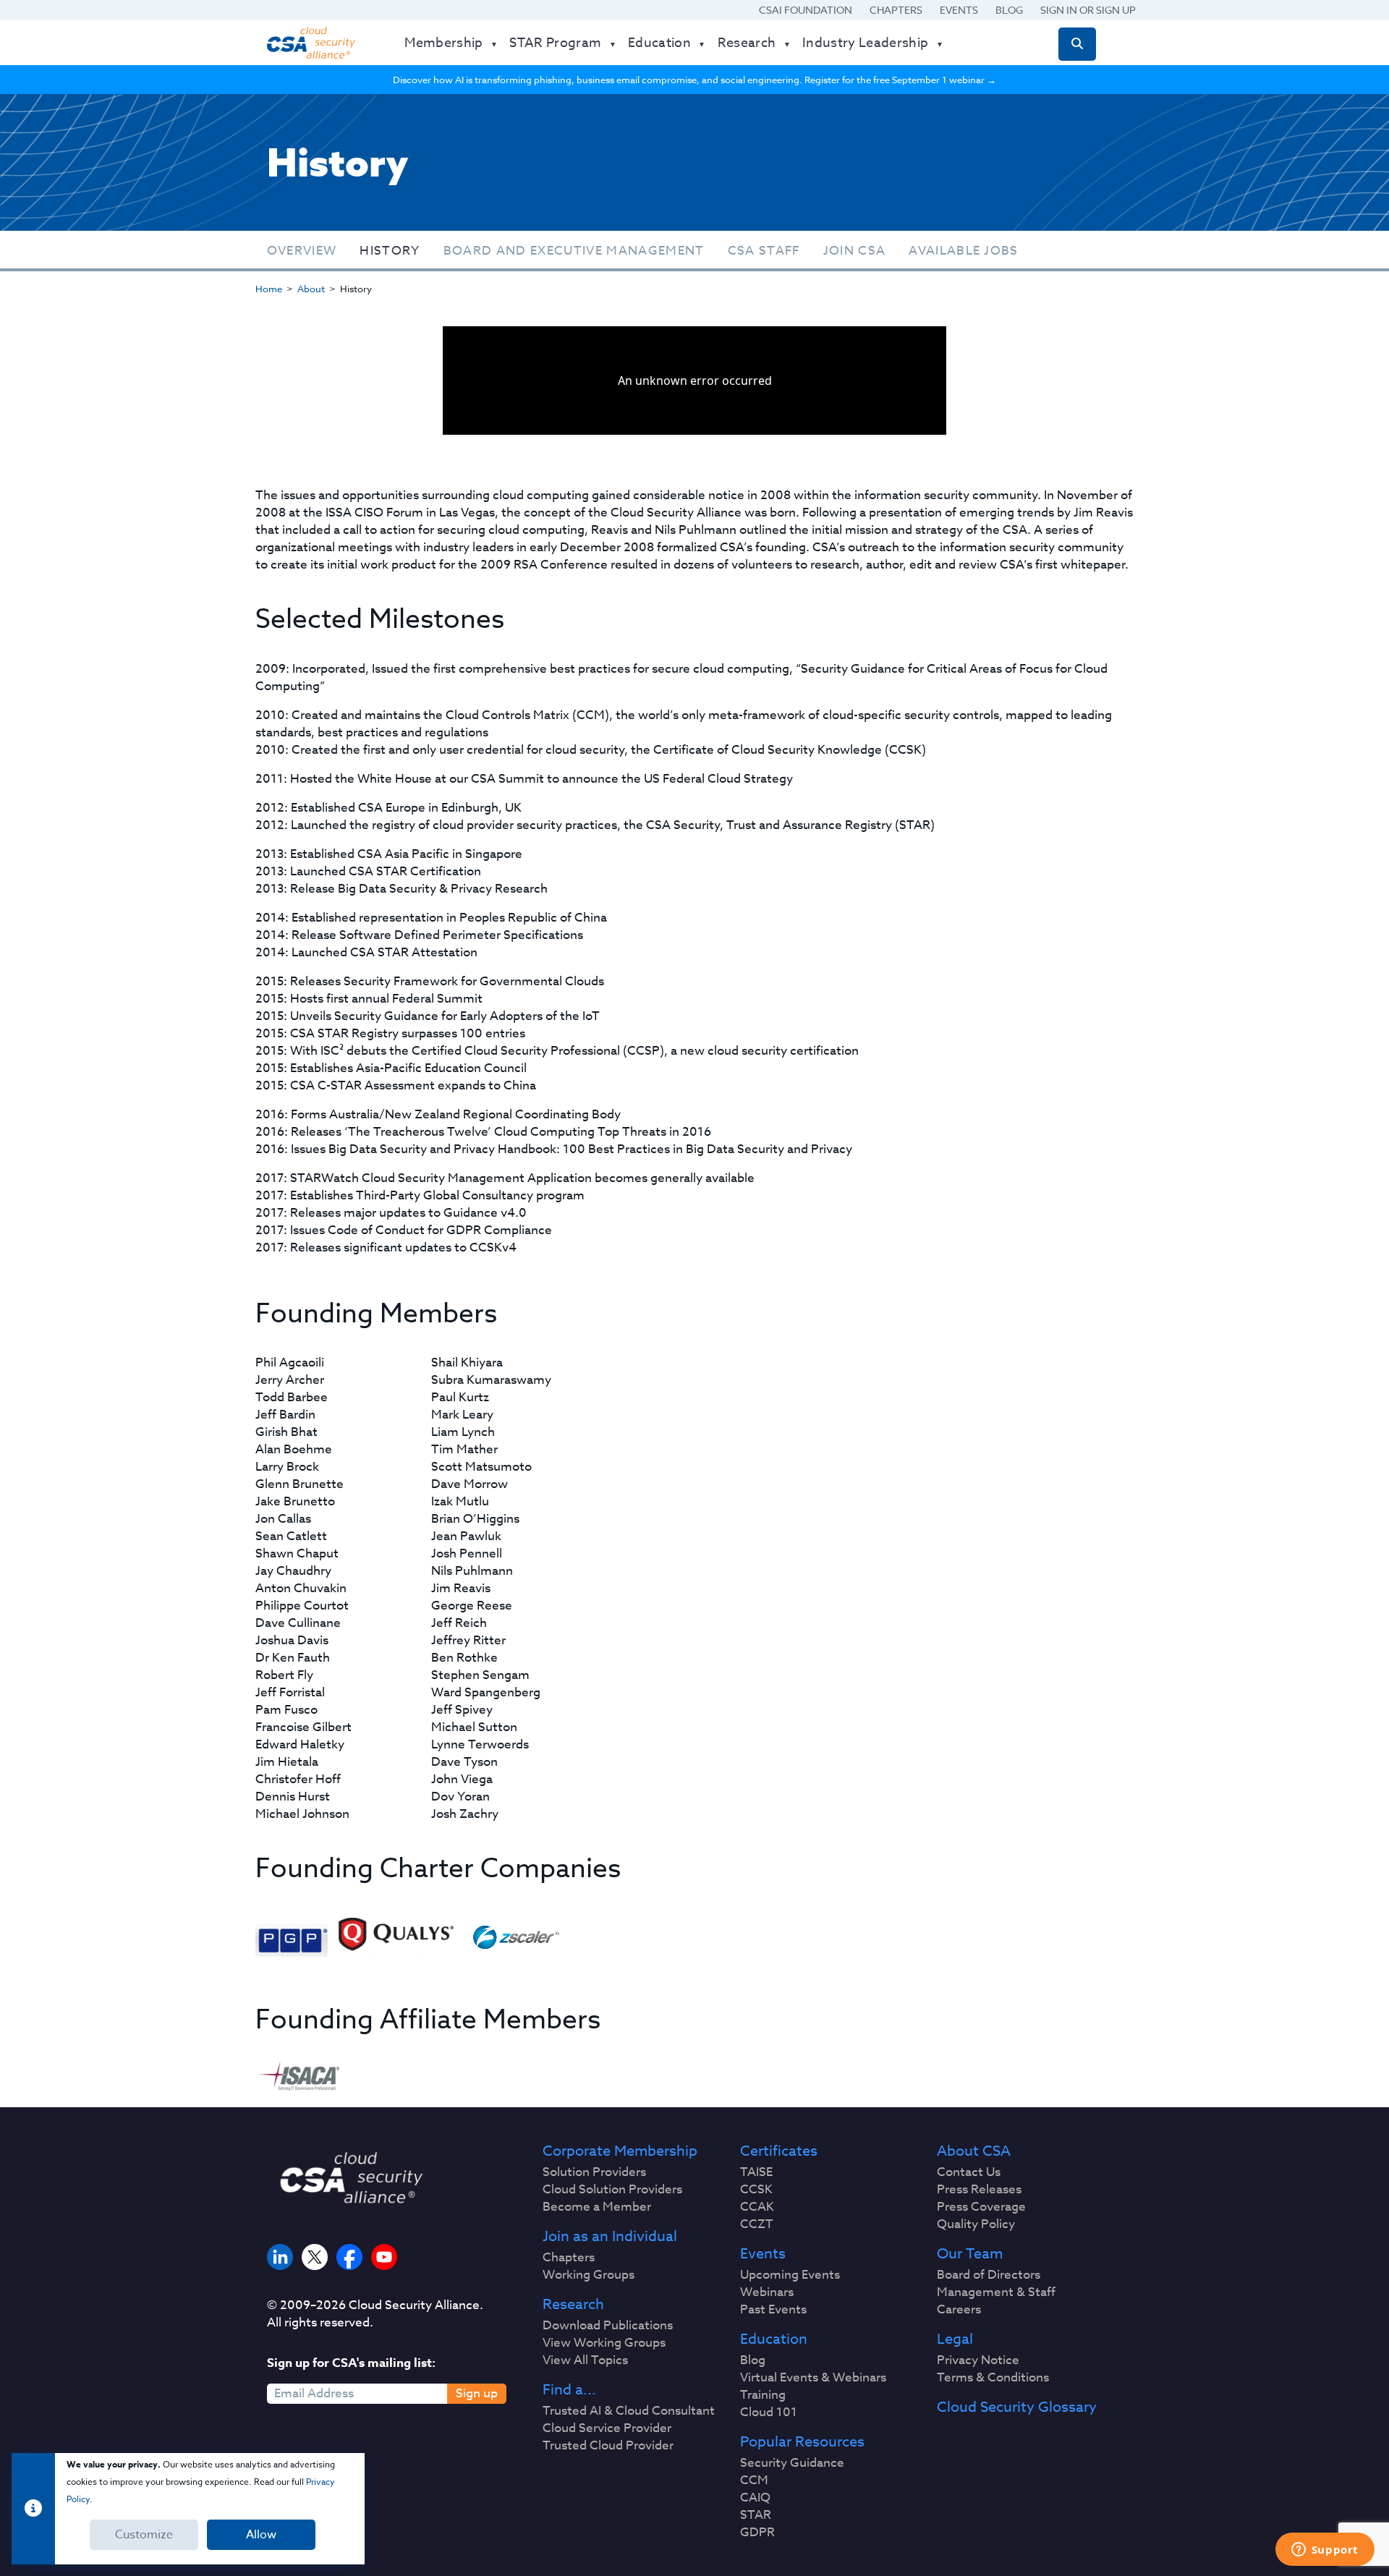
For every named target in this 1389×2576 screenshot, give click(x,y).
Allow (261, 2535)
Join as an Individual (610, 2237)
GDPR (757, 2533)
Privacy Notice (978, 2360)
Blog (1009, 10)
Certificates (779, 2151)
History (390, 251)
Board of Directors (989, 2275)
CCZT (757, 2224)
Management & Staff (996, 2292)
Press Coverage (981, 2207)
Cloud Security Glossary (1017, 2407)
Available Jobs (964, 251)
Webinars (767, 2292)
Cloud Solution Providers (612, 2190)
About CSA (974, 2151)
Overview (302, 251)
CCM (754, 2481)
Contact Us (969, 2172)
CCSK (756, 2190)
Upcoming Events (790, 2275)
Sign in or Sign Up (1088, 10)
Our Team (970, 2254)
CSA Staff (764, 251)
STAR (756, 2515)
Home (269, 289)
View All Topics (585, 2360)
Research (573, 2305)
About (311, 289)
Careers (959, 2310)
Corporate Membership (620, 2151)
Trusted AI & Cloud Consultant (629, 2411)
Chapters (896, 10)
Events (959, 10)
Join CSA (855, 251)
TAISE (756, 2172)
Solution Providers (594, 2172)
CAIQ (755, 2498)
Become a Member (597, 2207)
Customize (144, 2535)
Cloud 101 (769, 2413)
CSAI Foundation (806, 10)
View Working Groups (604, 2343)
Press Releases (979, 2190)
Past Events (773, 2310)
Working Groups (589, 2275)
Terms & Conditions (993, 2378)
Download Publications (608, 2326)
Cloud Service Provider (607, 2428)
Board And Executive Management (574, 251)
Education (774, 2339)
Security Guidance (792, 2463)
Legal (955, 2339)
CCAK (757, 2207)
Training (763, 2395)
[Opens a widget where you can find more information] (1325, 2551)
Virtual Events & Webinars (813, 2378)
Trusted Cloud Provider (608, 2446)
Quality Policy (976, 2224)
